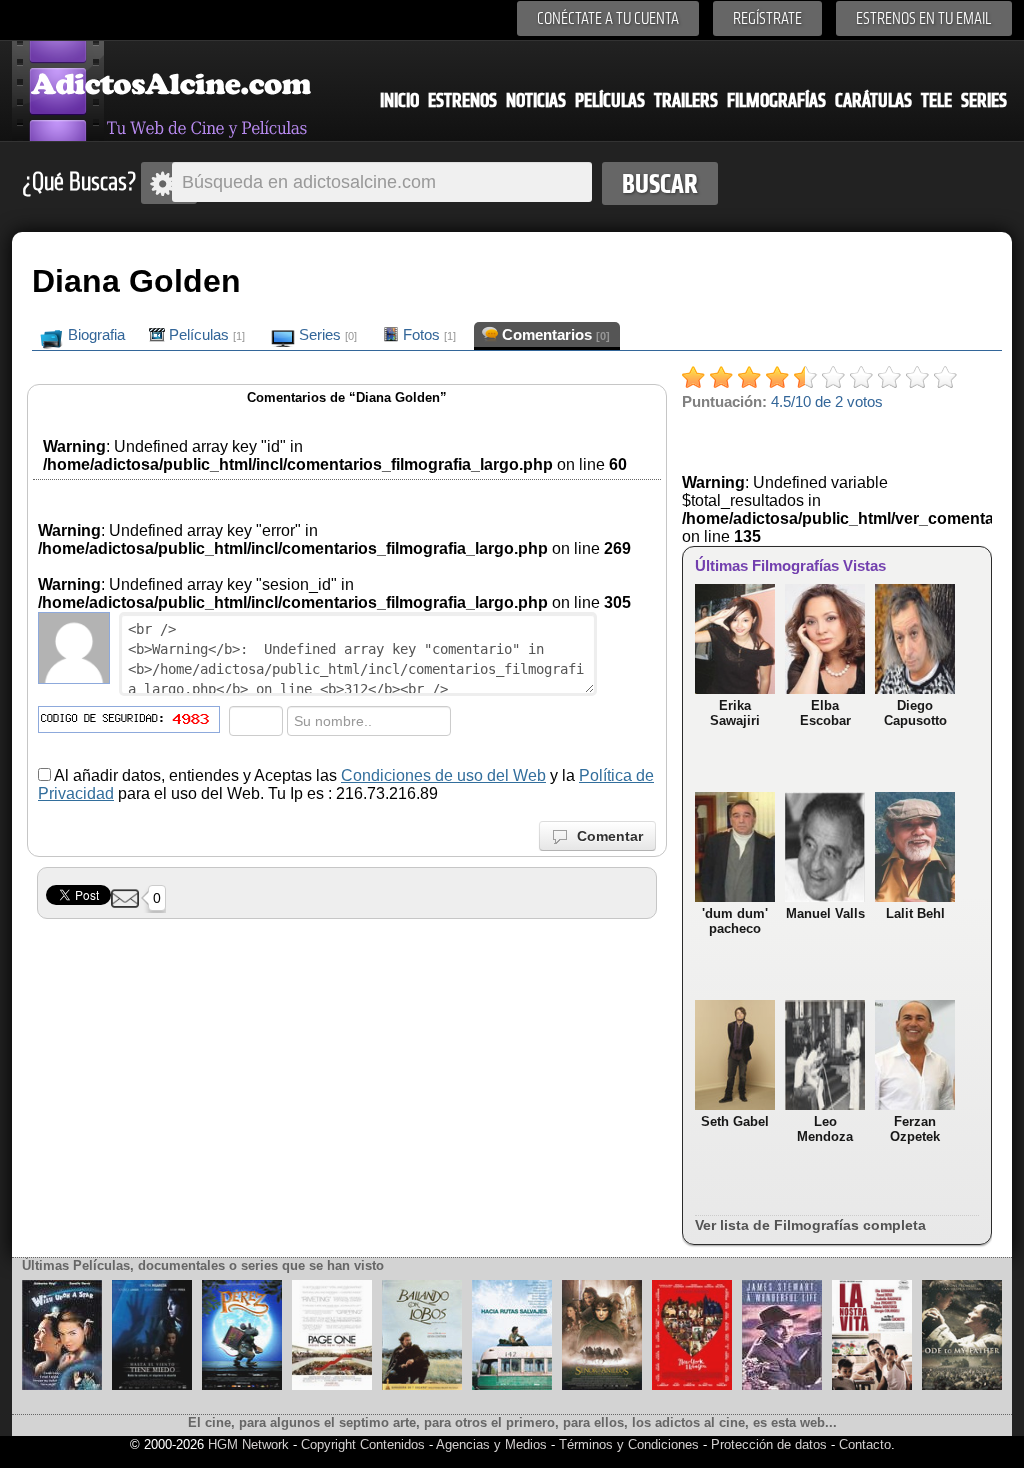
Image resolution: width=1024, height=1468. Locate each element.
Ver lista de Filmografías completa (810, 1225)
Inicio (399, 100)
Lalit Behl (915, 913)
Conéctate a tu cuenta (608, 18)
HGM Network (248, 1444)
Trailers (686, 100)
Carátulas (873, 100)
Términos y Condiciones (631, 1444)
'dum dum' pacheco (735, 921)
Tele (936, 100)
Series (984, 100)
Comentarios (554, 334)
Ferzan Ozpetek (915, 1129)
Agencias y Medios (491, 1444)
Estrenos (462, 100)
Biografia (94, 334)
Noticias (536, 100)
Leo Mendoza (825, 1129)
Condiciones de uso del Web (443, 775)
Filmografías (776, 100)
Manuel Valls (825, 913)
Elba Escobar (825, 713)
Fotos (427, 334)
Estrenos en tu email (924, 18)
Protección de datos (769, 1444)
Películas (610, 100)
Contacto (865, 1444)
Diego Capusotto (915, 713)
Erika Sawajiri (735, 713)
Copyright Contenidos (363, 1444)
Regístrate (767, 18)
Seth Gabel (735, 1121)
